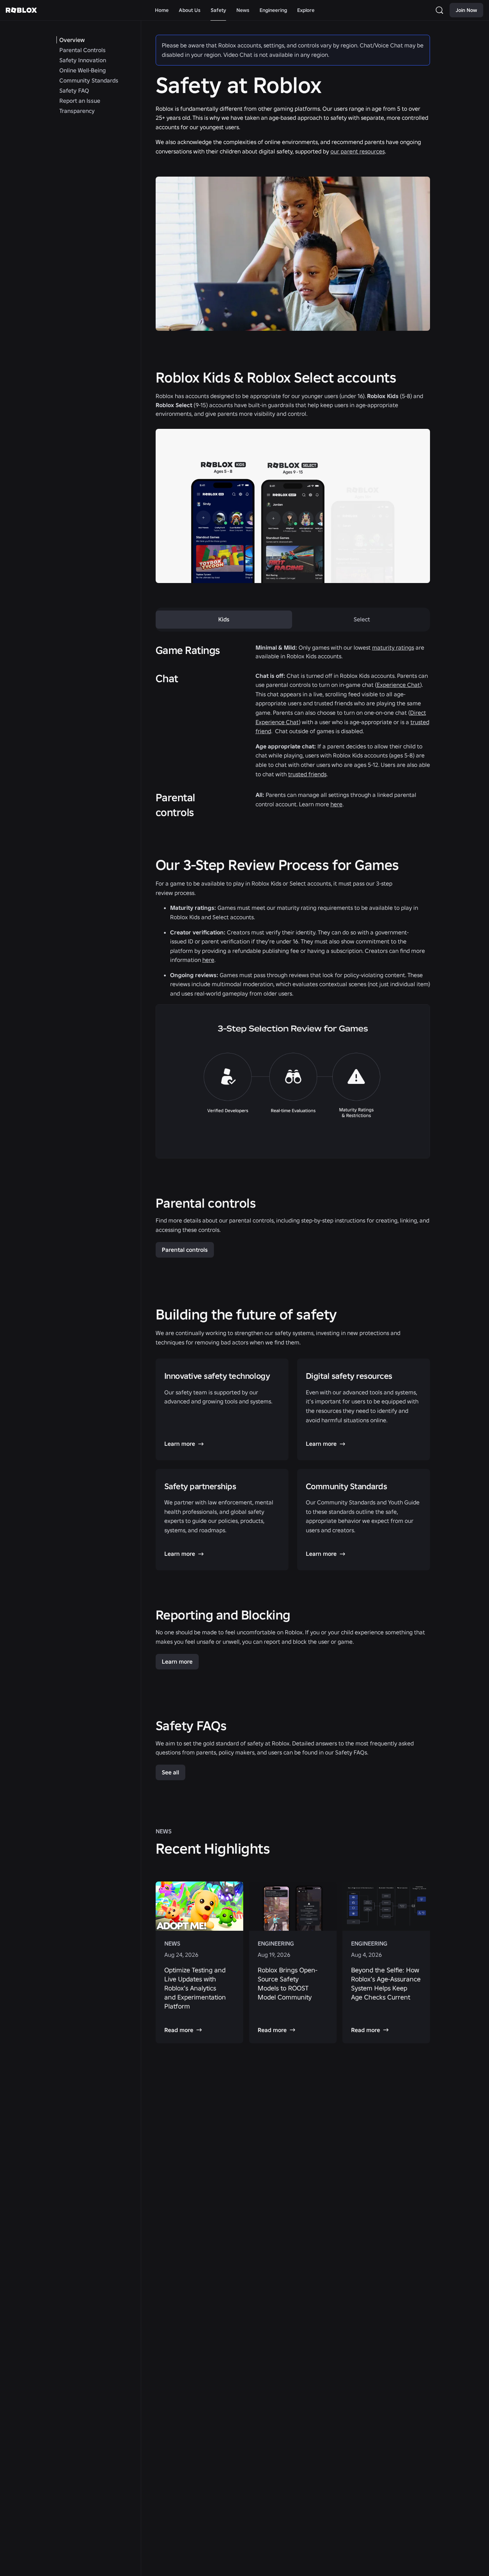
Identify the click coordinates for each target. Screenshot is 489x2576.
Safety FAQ (74, 90)
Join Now (466, 10)
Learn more (177, 1661)
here (336, 804)
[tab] (224, 620)
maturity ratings (393, 647)
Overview (72, 40)
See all (170, 1772)
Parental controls (185, 1250)
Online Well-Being (83, 70)
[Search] (441, 10)
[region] (293, 1963)
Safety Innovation (83, 60)
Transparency (77, 111)
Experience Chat (398, 685)
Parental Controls (83, 50)
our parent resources (358, 151)
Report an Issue (80, 101)
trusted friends (307, 774)
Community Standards (89, 80)
